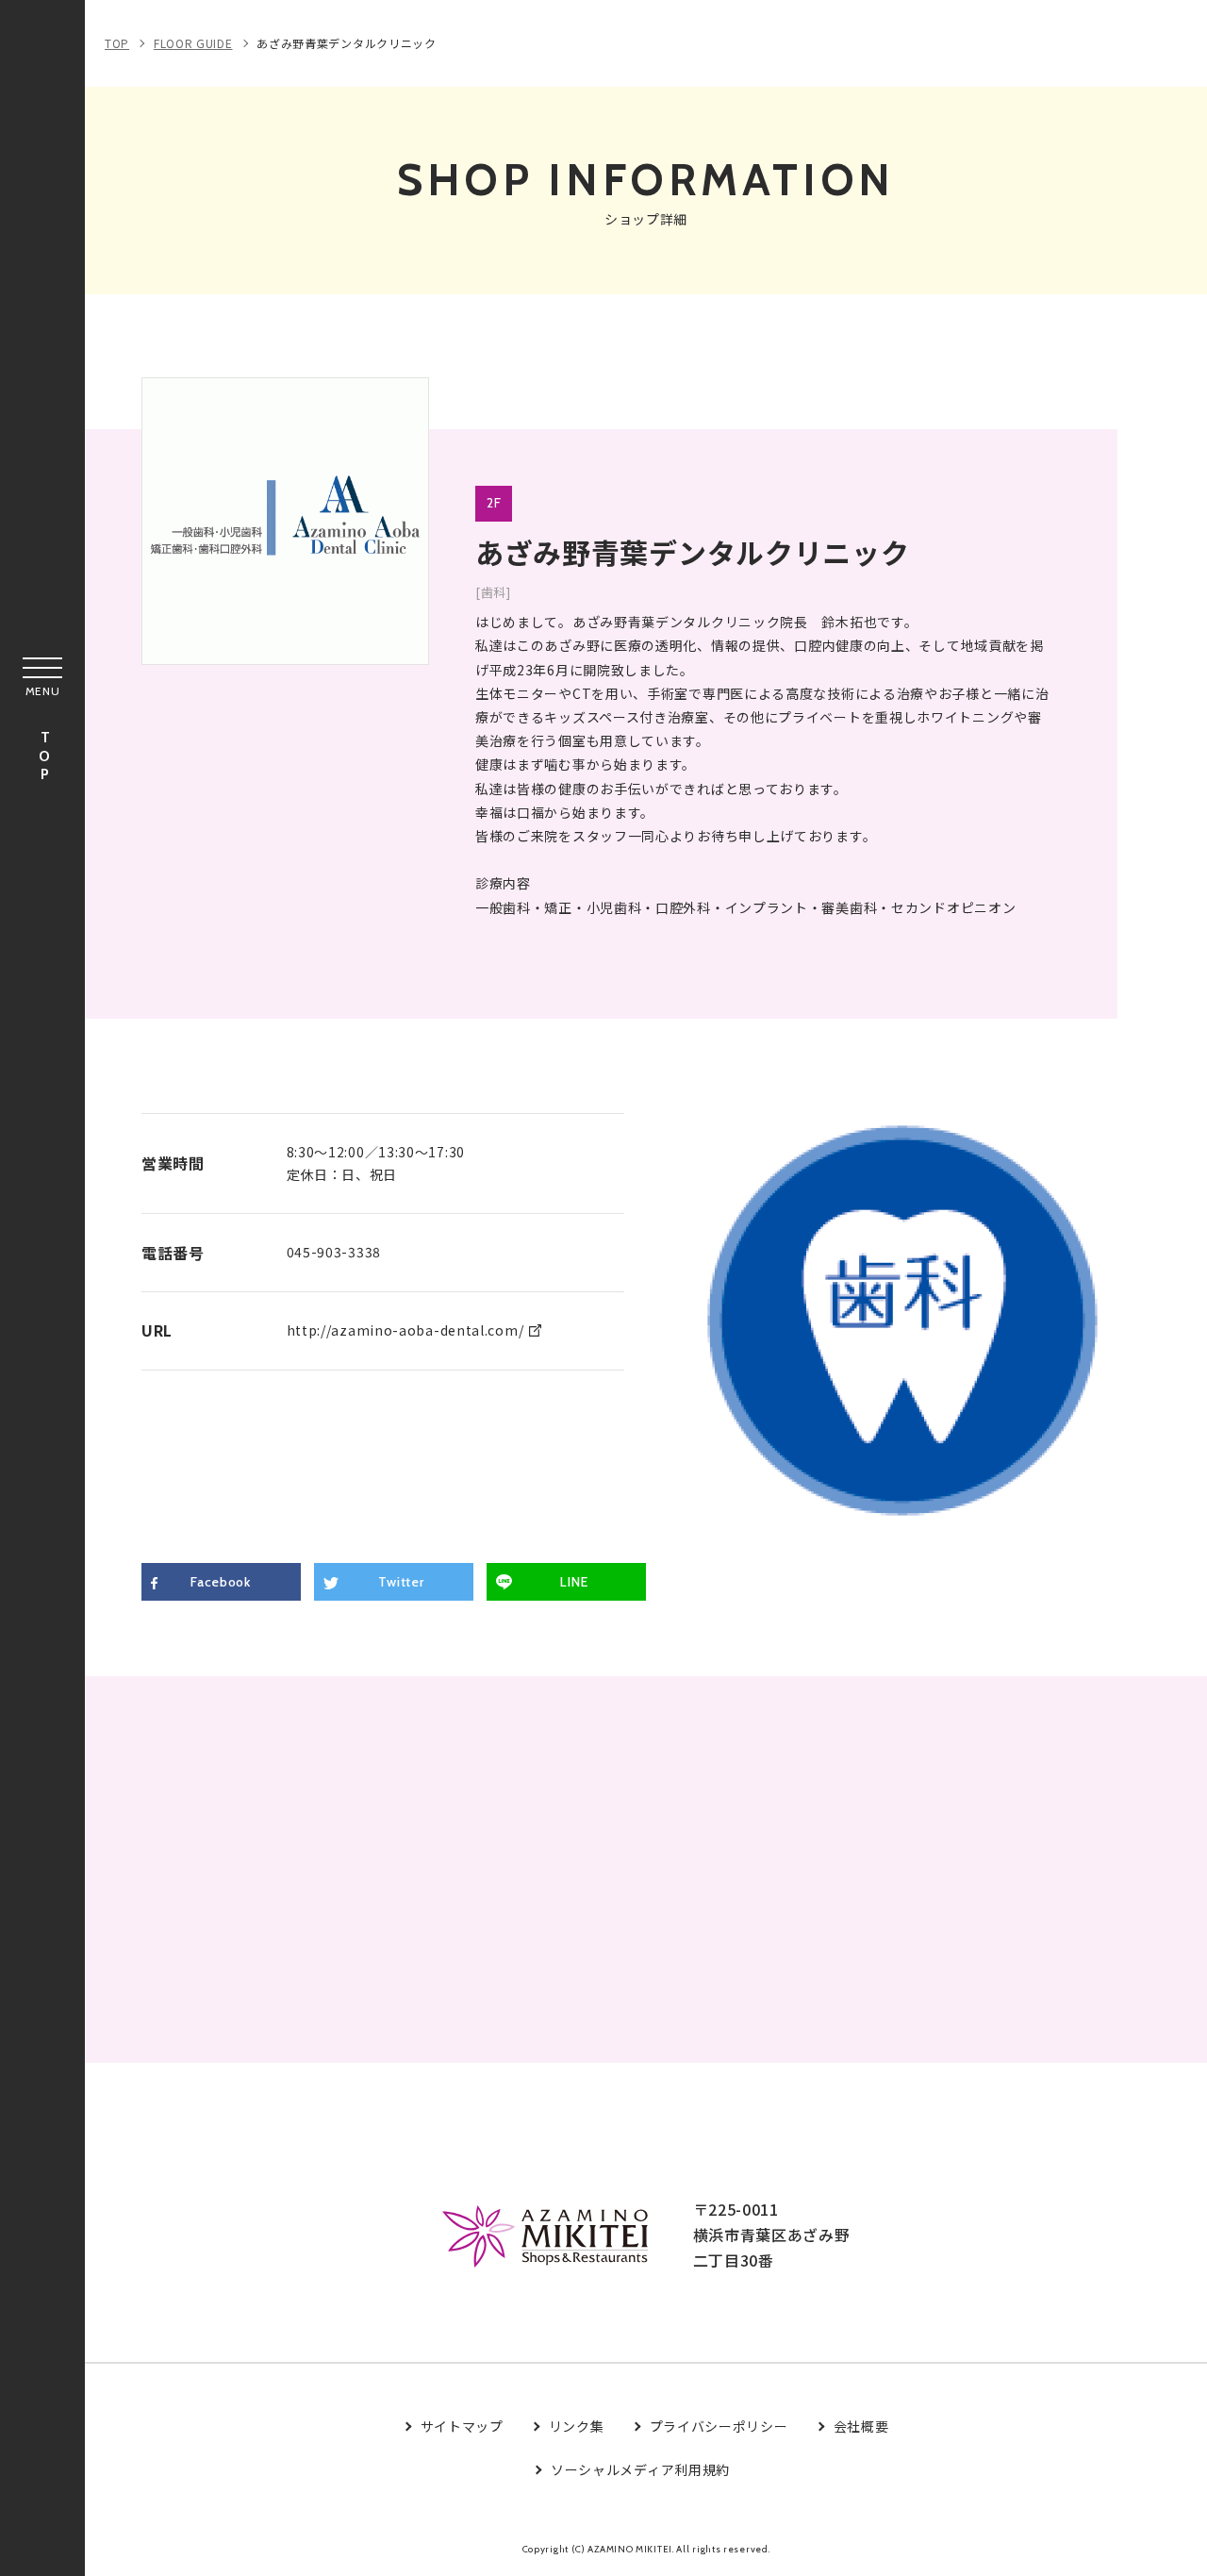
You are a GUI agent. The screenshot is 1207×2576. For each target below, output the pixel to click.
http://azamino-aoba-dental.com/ (405, 1330)
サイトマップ (462, 2426)
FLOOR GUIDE (193, 43)
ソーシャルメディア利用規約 (640, 2469)
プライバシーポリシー (719, 2426)
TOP (44, 757)
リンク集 (577, 2426)
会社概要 (861, 2426)
